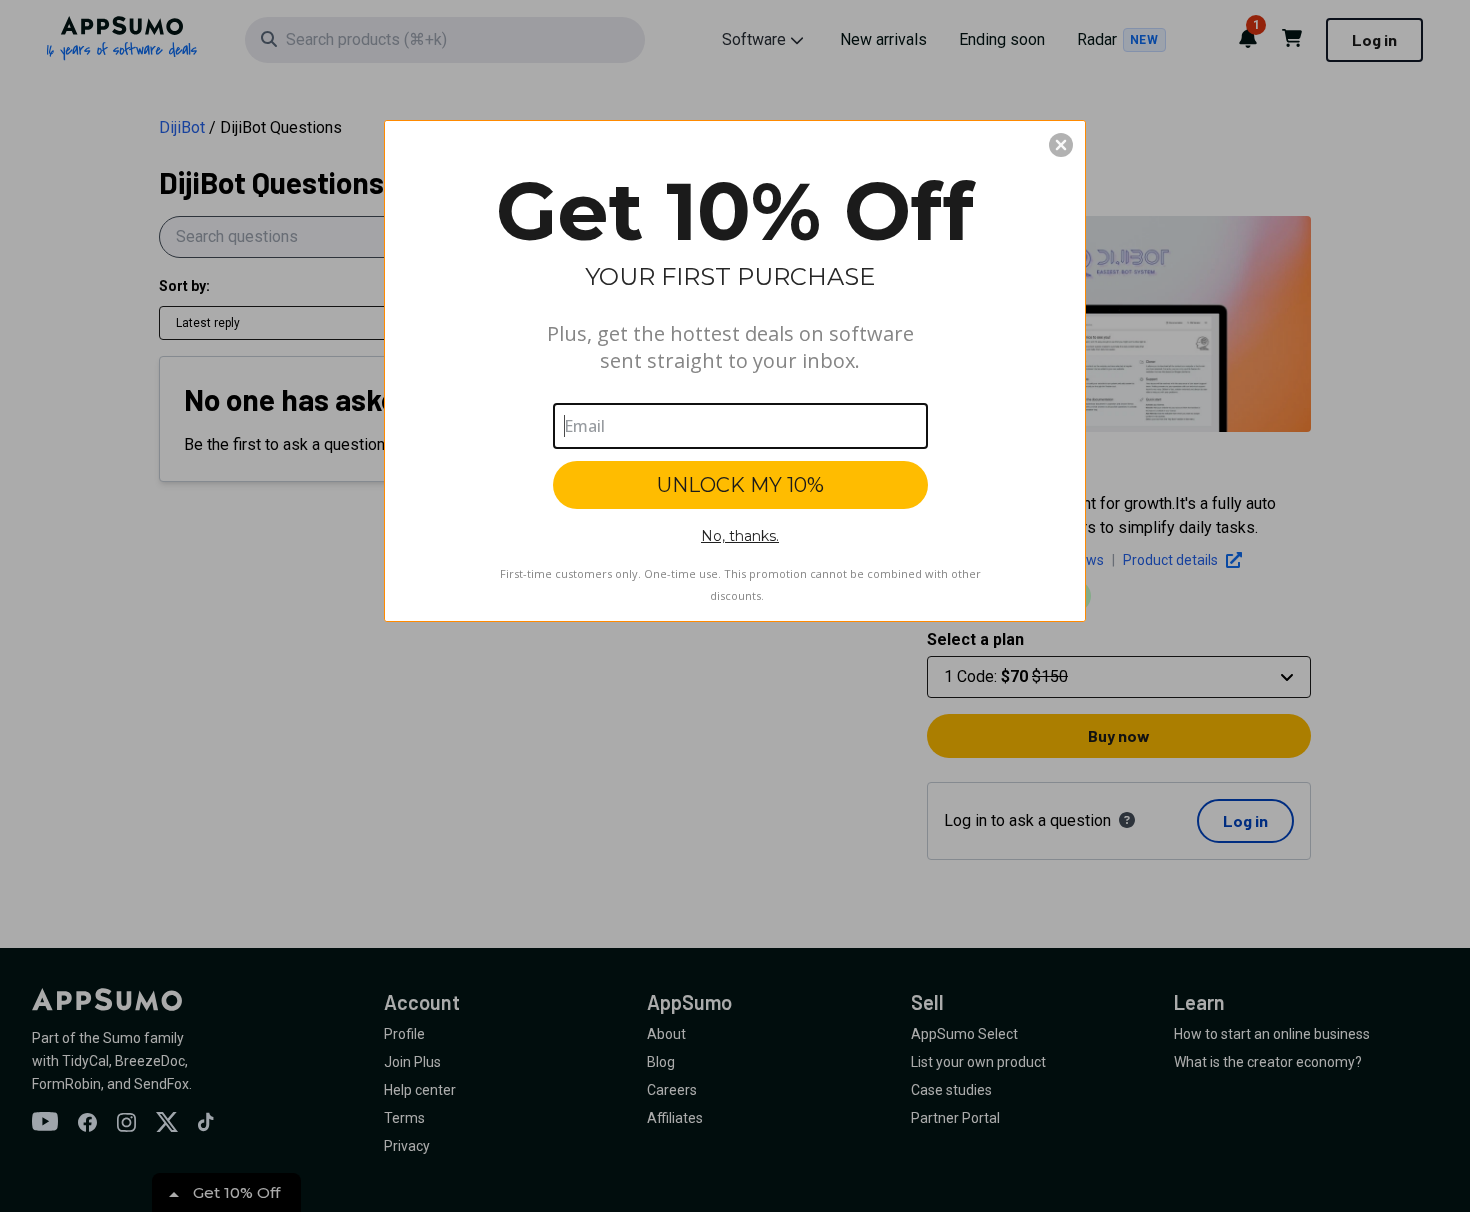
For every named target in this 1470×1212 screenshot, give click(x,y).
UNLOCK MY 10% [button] (740, 485)
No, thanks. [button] (740, 536)
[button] (1061, 145)
